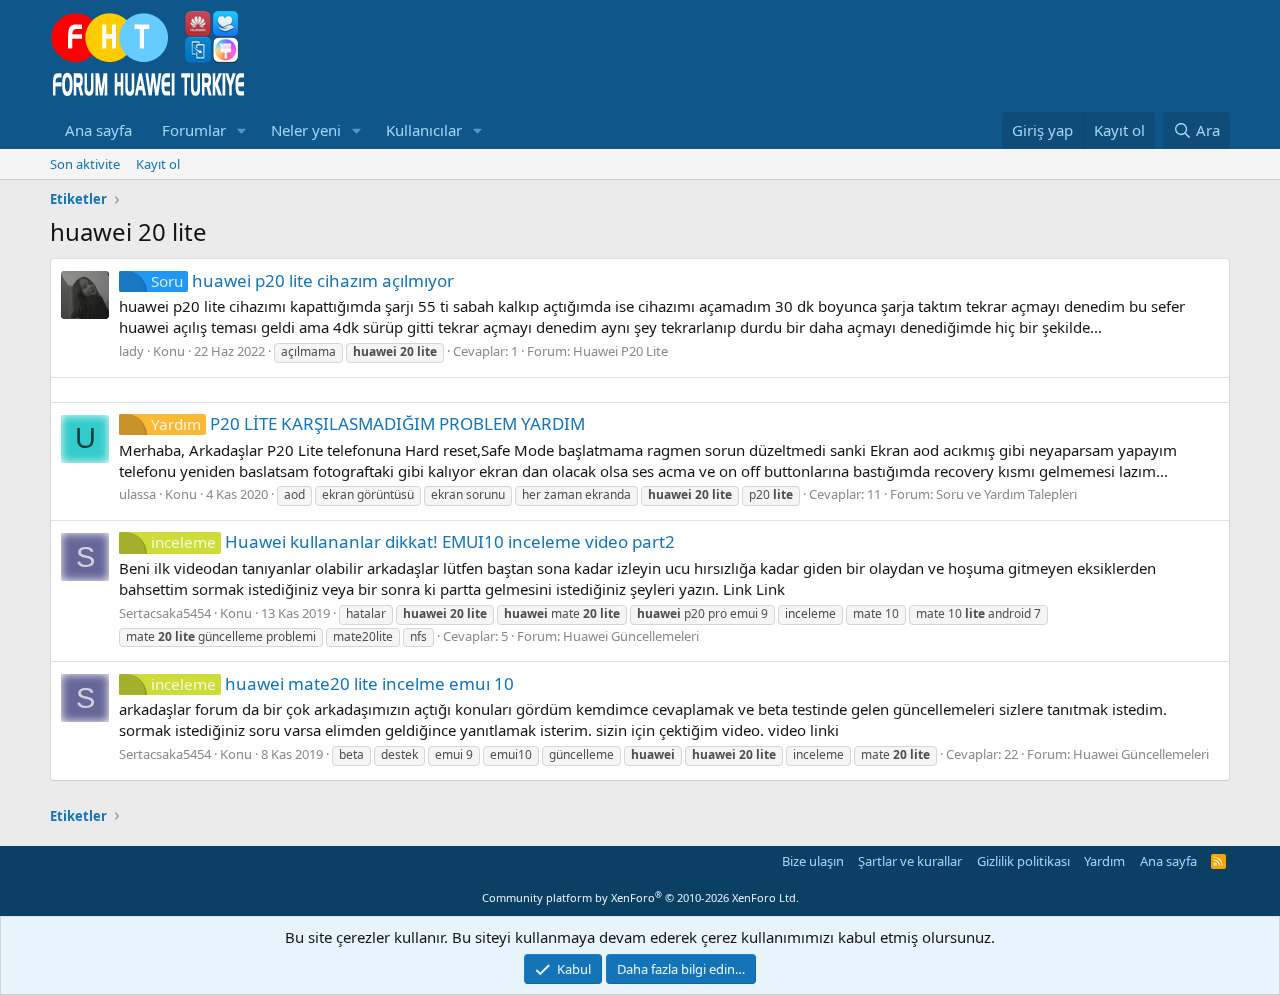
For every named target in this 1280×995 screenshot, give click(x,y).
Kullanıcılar (424, 130)
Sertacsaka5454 (165, 613)
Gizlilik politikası (1023, 861)
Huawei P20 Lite (620, 351)
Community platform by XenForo (640, 897)
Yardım (1104, 861)
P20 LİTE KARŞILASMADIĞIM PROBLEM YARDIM (368, 423)
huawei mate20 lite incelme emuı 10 (332, 683)
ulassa (137, 494)
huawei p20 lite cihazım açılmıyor (302, 280)
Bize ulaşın (813, 861)
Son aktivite (85, 164)
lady (131, 351)
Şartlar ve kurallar (910, 861)
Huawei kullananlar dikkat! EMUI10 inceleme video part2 (413, 541)
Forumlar (194, 130)
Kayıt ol (158, 164)
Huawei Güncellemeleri (631, 636)
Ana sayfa (98, 130)
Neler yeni (306, 130)
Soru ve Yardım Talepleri (1006, 494)
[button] (242, 130)
